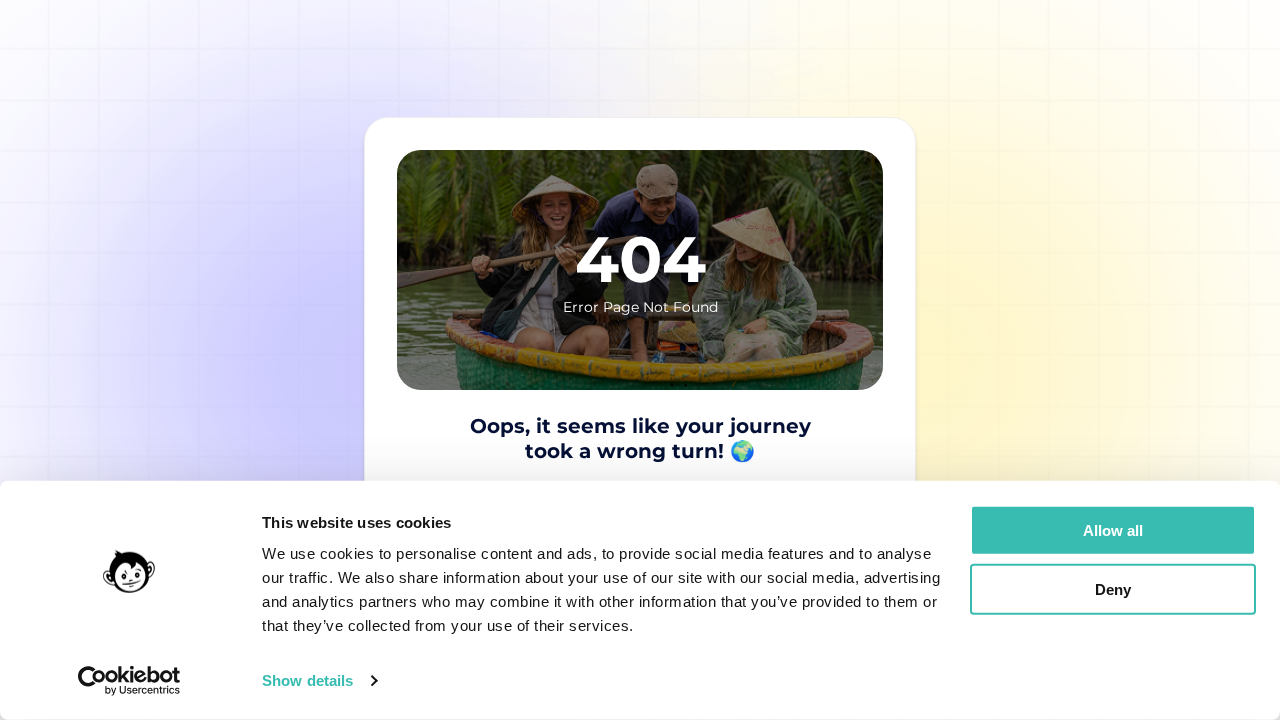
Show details (307, 680)
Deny (1113, 588)
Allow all (1113, 530)
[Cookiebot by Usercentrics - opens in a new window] (129, 681)
